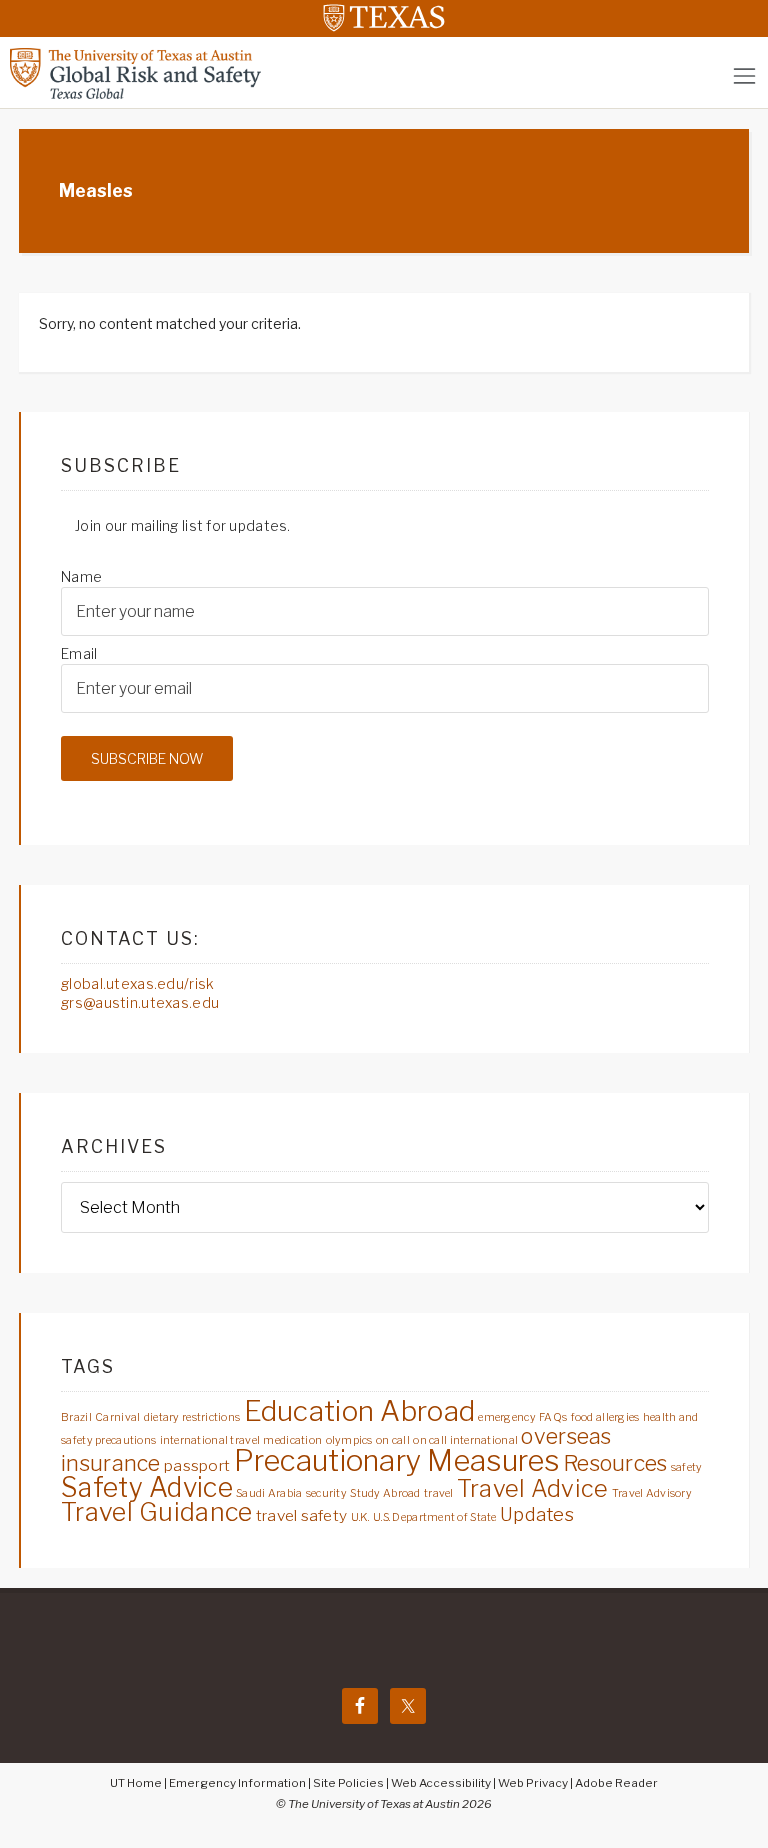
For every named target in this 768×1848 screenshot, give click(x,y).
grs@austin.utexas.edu (140, 1002)
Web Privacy (533, 1783)
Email (79, 653)
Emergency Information (237, 1783)
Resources (615, 1463)
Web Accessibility (441, 1783)
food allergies (605, 1417)
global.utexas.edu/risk (137, 983)
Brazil (76, 1417)
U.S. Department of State (435, 1517)
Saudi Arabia (269, 1493)
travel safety (302, 1515)
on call (393, 1440)
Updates (537, 1514)
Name (81, 576)
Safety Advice (147, 1487)
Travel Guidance (156, 1512)
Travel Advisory (652, 1493)
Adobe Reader (616, 1783)
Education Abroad (359, 1411)
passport (197, 1465)
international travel (210, 1440)
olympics (349, 1440)
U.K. (360, 1517)
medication (292, 1440)
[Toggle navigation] (744, 75)
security (326, 1493)
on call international (465, 1440)
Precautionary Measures (397, 1460)
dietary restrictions (192, 1417)
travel (439, 1493)
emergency (507, 1417)
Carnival (117, 1417)
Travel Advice (533, 1488)
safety (687, 1467)
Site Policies (348, 1783)
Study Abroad (385, 1493)
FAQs (553, 1417)
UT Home (136, 1783)
